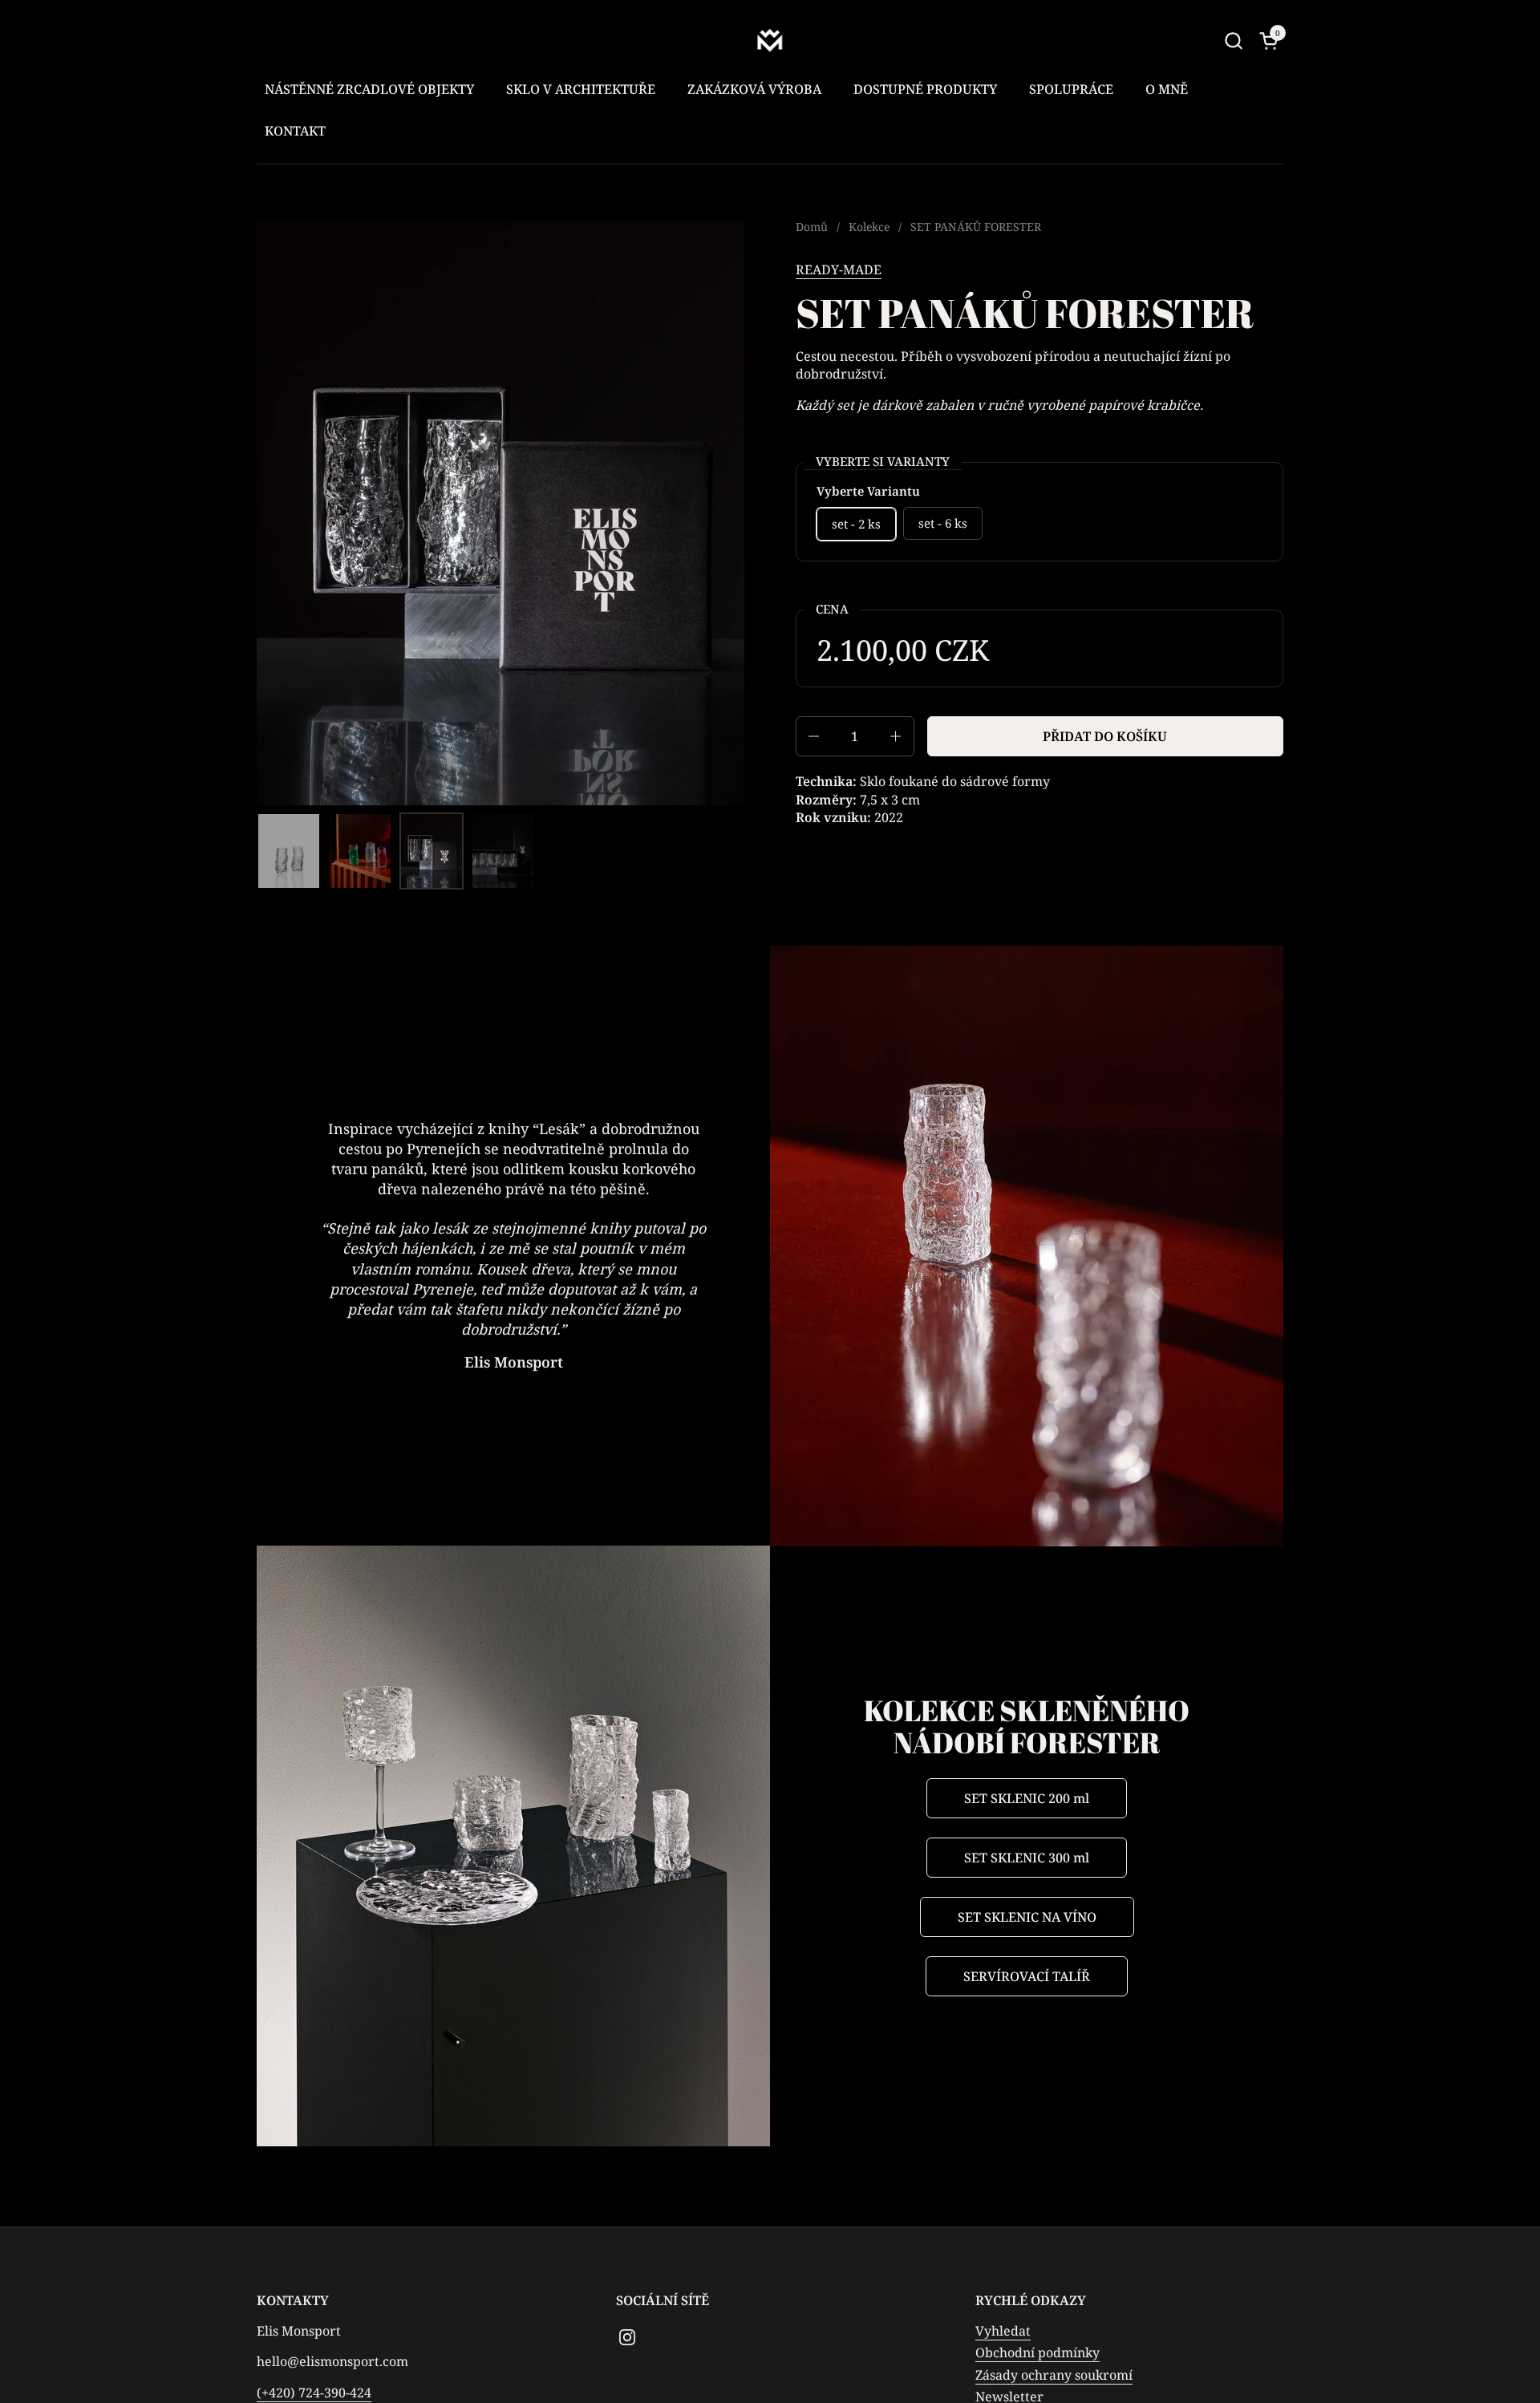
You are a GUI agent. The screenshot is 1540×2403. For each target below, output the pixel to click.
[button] (1233, 41)
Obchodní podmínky (1037, 2352)
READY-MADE (839, 269)
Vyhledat (1003, 2331)
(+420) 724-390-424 (314, 2393)
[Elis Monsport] (770, 40)
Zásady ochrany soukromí (1054, 2375)
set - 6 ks (943, 523)
